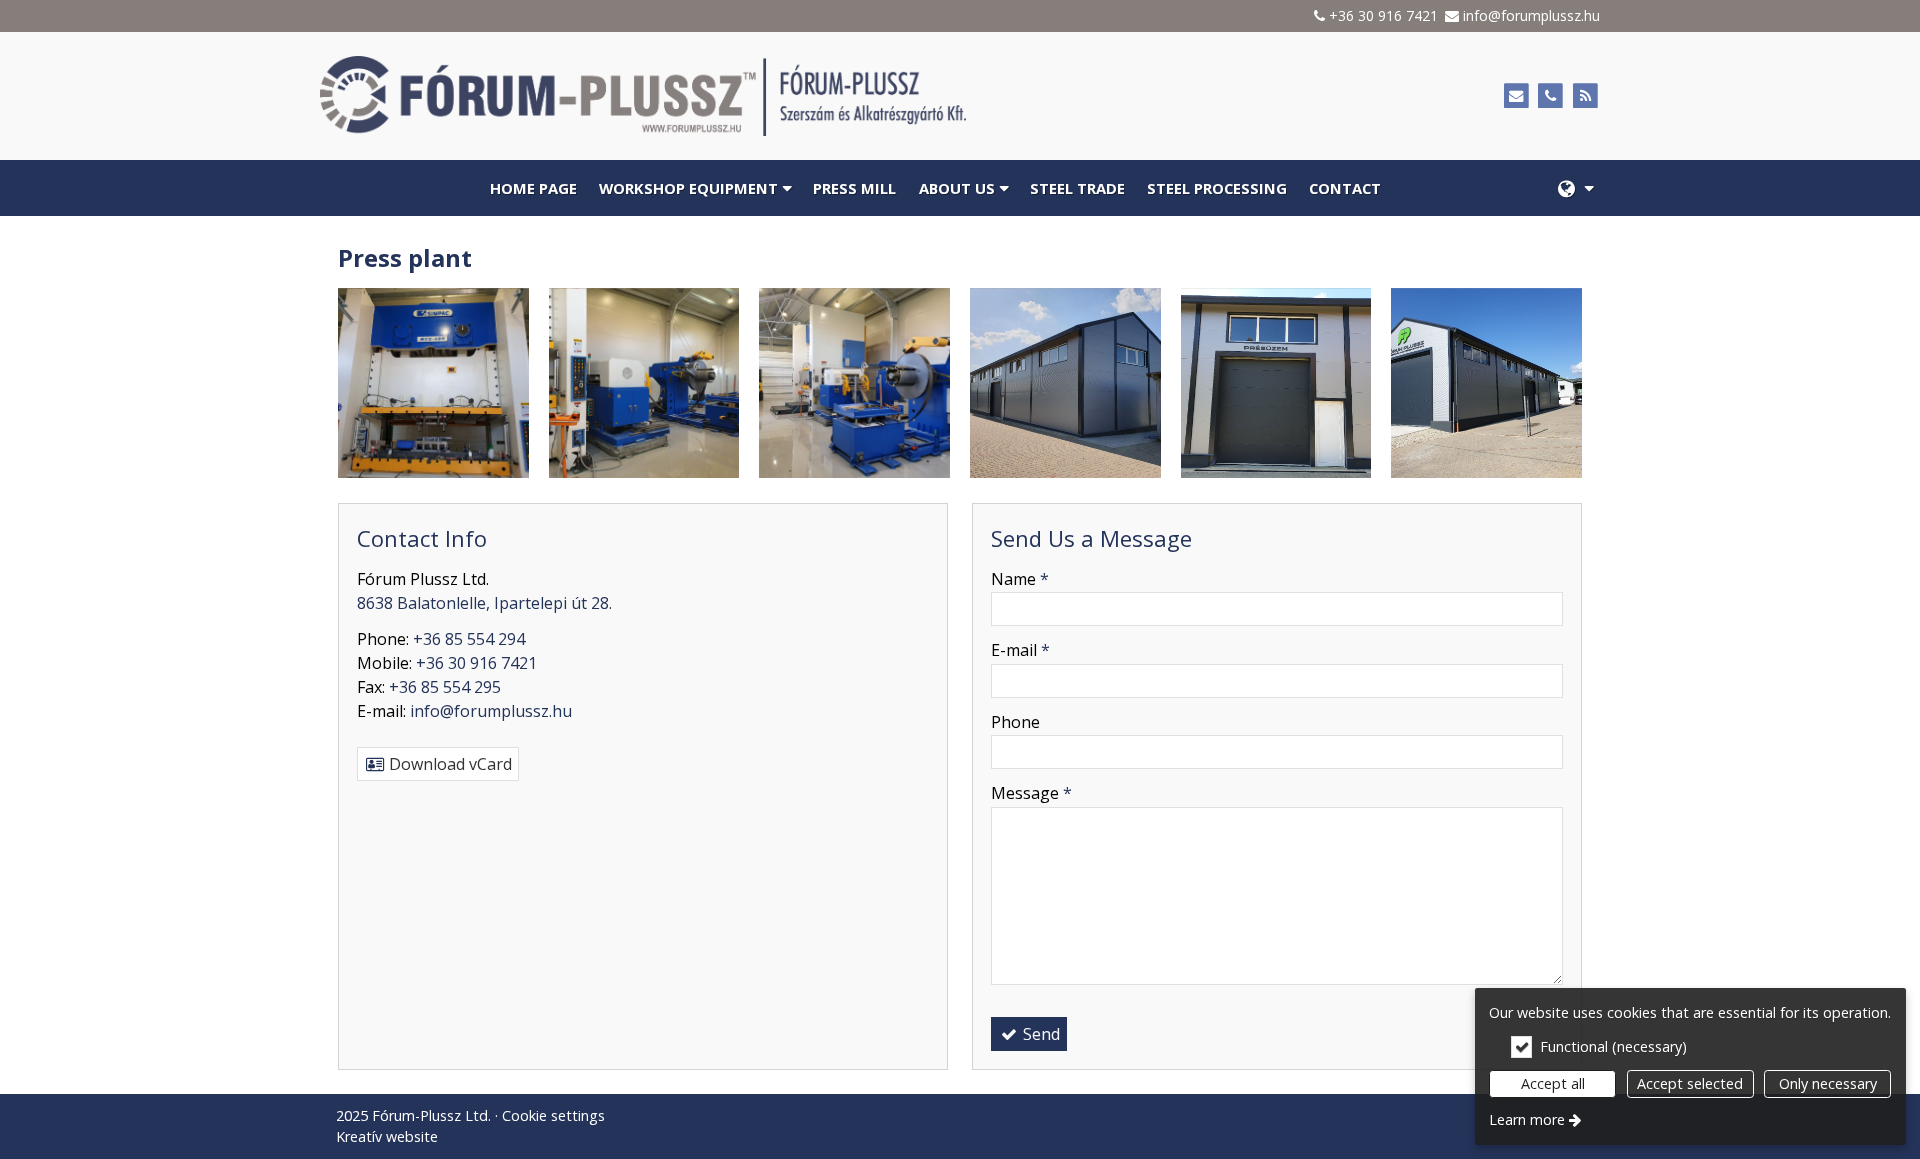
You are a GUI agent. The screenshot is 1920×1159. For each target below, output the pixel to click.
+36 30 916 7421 (1383, 15)
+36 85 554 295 (445, 687)
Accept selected (1690, 1083)
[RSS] (1585, 96)
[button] (1575, 188)
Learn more (1527, 1119)
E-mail (1020, 650)
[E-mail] (1516, 96)
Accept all (1553, 1083)
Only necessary (1828, 1083)
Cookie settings (553, 1115)
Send (1039, 1034)
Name (1020, 579)
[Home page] (723, 96)
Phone (1015, 722)
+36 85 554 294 (469, 639)
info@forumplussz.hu (1531, 15)
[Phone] (1550, 96)
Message (1031, 793)
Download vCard (448, 764)
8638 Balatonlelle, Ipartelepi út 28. (484, 603)
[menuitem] (1575, 188)
